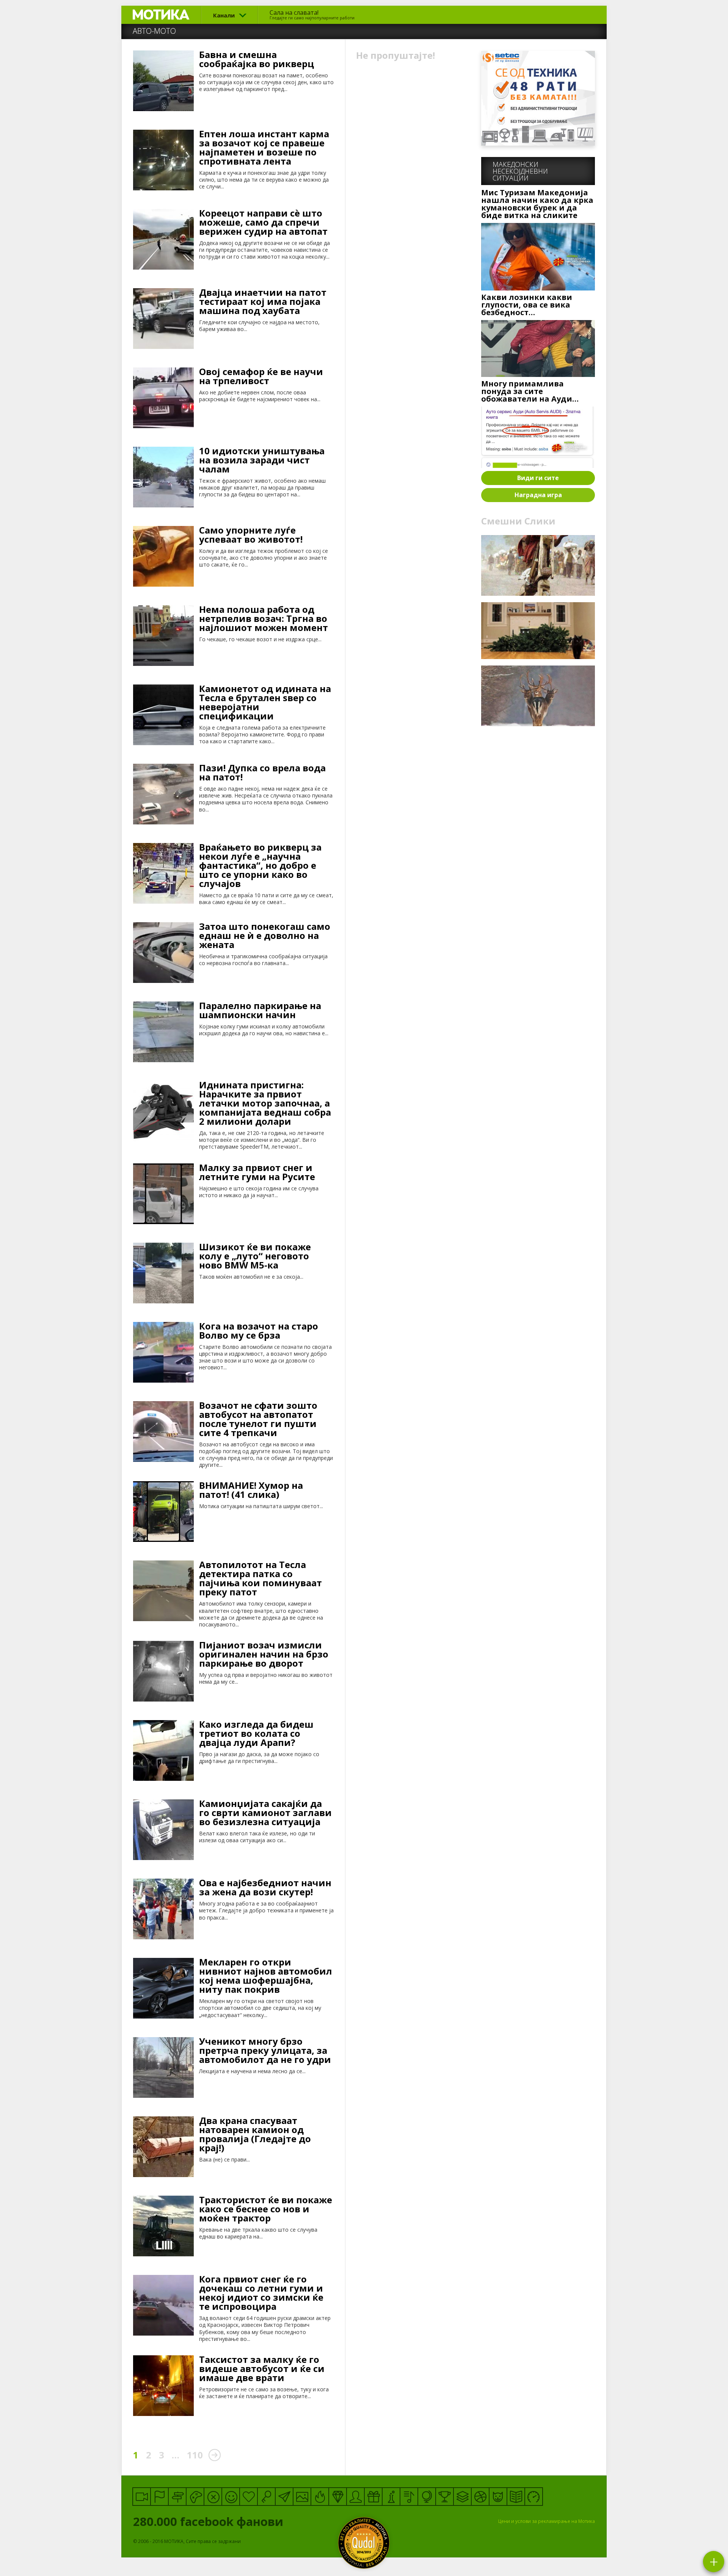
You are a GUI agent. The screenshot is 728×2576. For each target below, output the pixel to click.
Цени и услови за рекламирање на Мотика (547, 2521)
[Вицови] (231, 2497)
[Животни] (498, 2497)
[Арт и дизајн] (338, 2497)
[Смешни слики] (302, 2497)
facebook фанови (210, 2521)
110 (195, 2455)
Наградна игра (538, 495)
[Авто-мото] (534, 2497)
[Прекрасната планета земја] (427, 2497)
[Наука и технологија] (391, 2497)
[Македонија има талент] (409, 2497)
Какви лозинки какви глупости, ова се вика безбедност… (527, 305)
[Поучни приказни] (516, 2497)
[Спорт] (480, 2497)
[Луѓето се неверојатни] (284, 2497)
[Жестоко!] (320, 2497)
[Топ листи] (462, 2497)
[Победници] (445, 2497)
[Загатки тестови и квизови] (266, 2497)
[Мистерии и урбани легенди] (177, 2497)
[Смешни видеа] (142, 2497)
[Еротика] (213, 2497)
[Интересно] (373, 2497)
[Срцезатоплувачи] (249, 2497)
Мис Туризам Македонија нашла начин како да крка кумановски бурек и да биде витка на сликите (537, 204)
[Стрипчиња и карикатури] (355, 2497)
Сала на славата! (312, 14)
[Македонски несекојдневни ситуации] (159, 2497)
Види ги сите (538, 478)
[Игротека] (195, 2497)
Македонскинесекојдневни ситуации (520, 171)
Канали (224, 15)
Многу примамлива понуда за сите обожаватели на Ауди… (530, 391)
